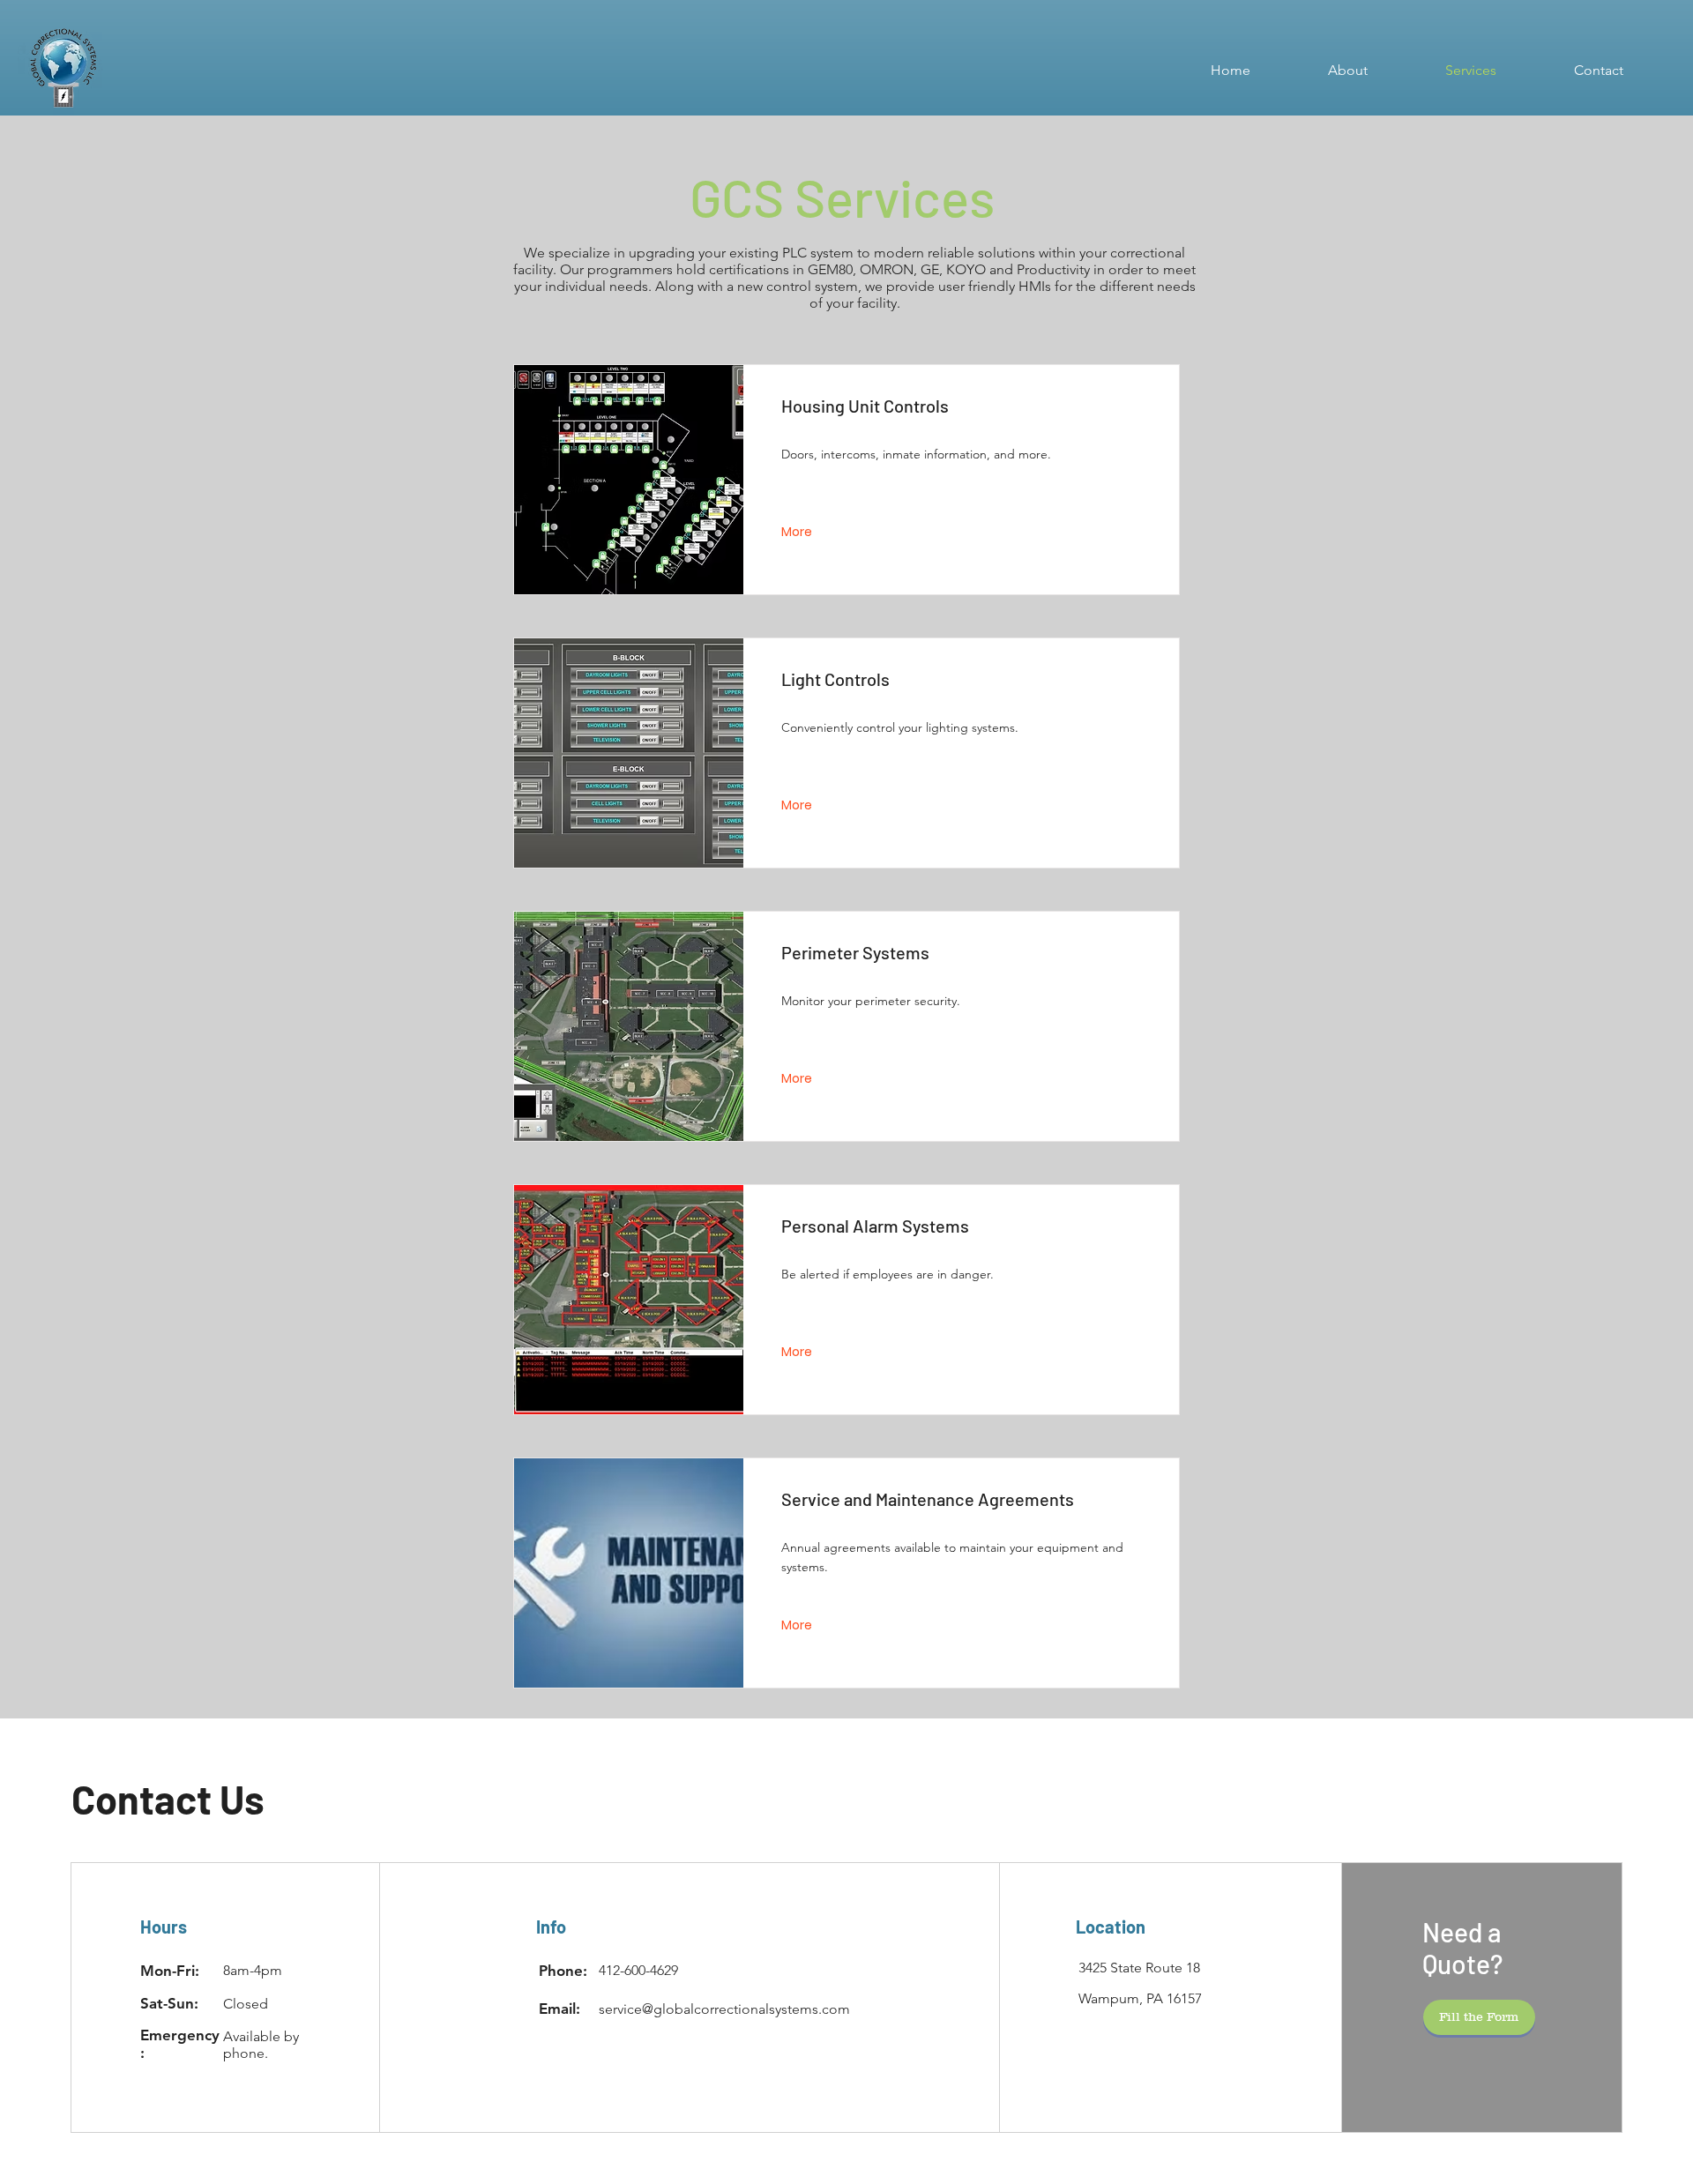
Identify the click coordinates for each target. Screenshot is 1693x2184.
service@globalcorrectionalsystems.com (724, 2009)
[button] (1479, 2017)
